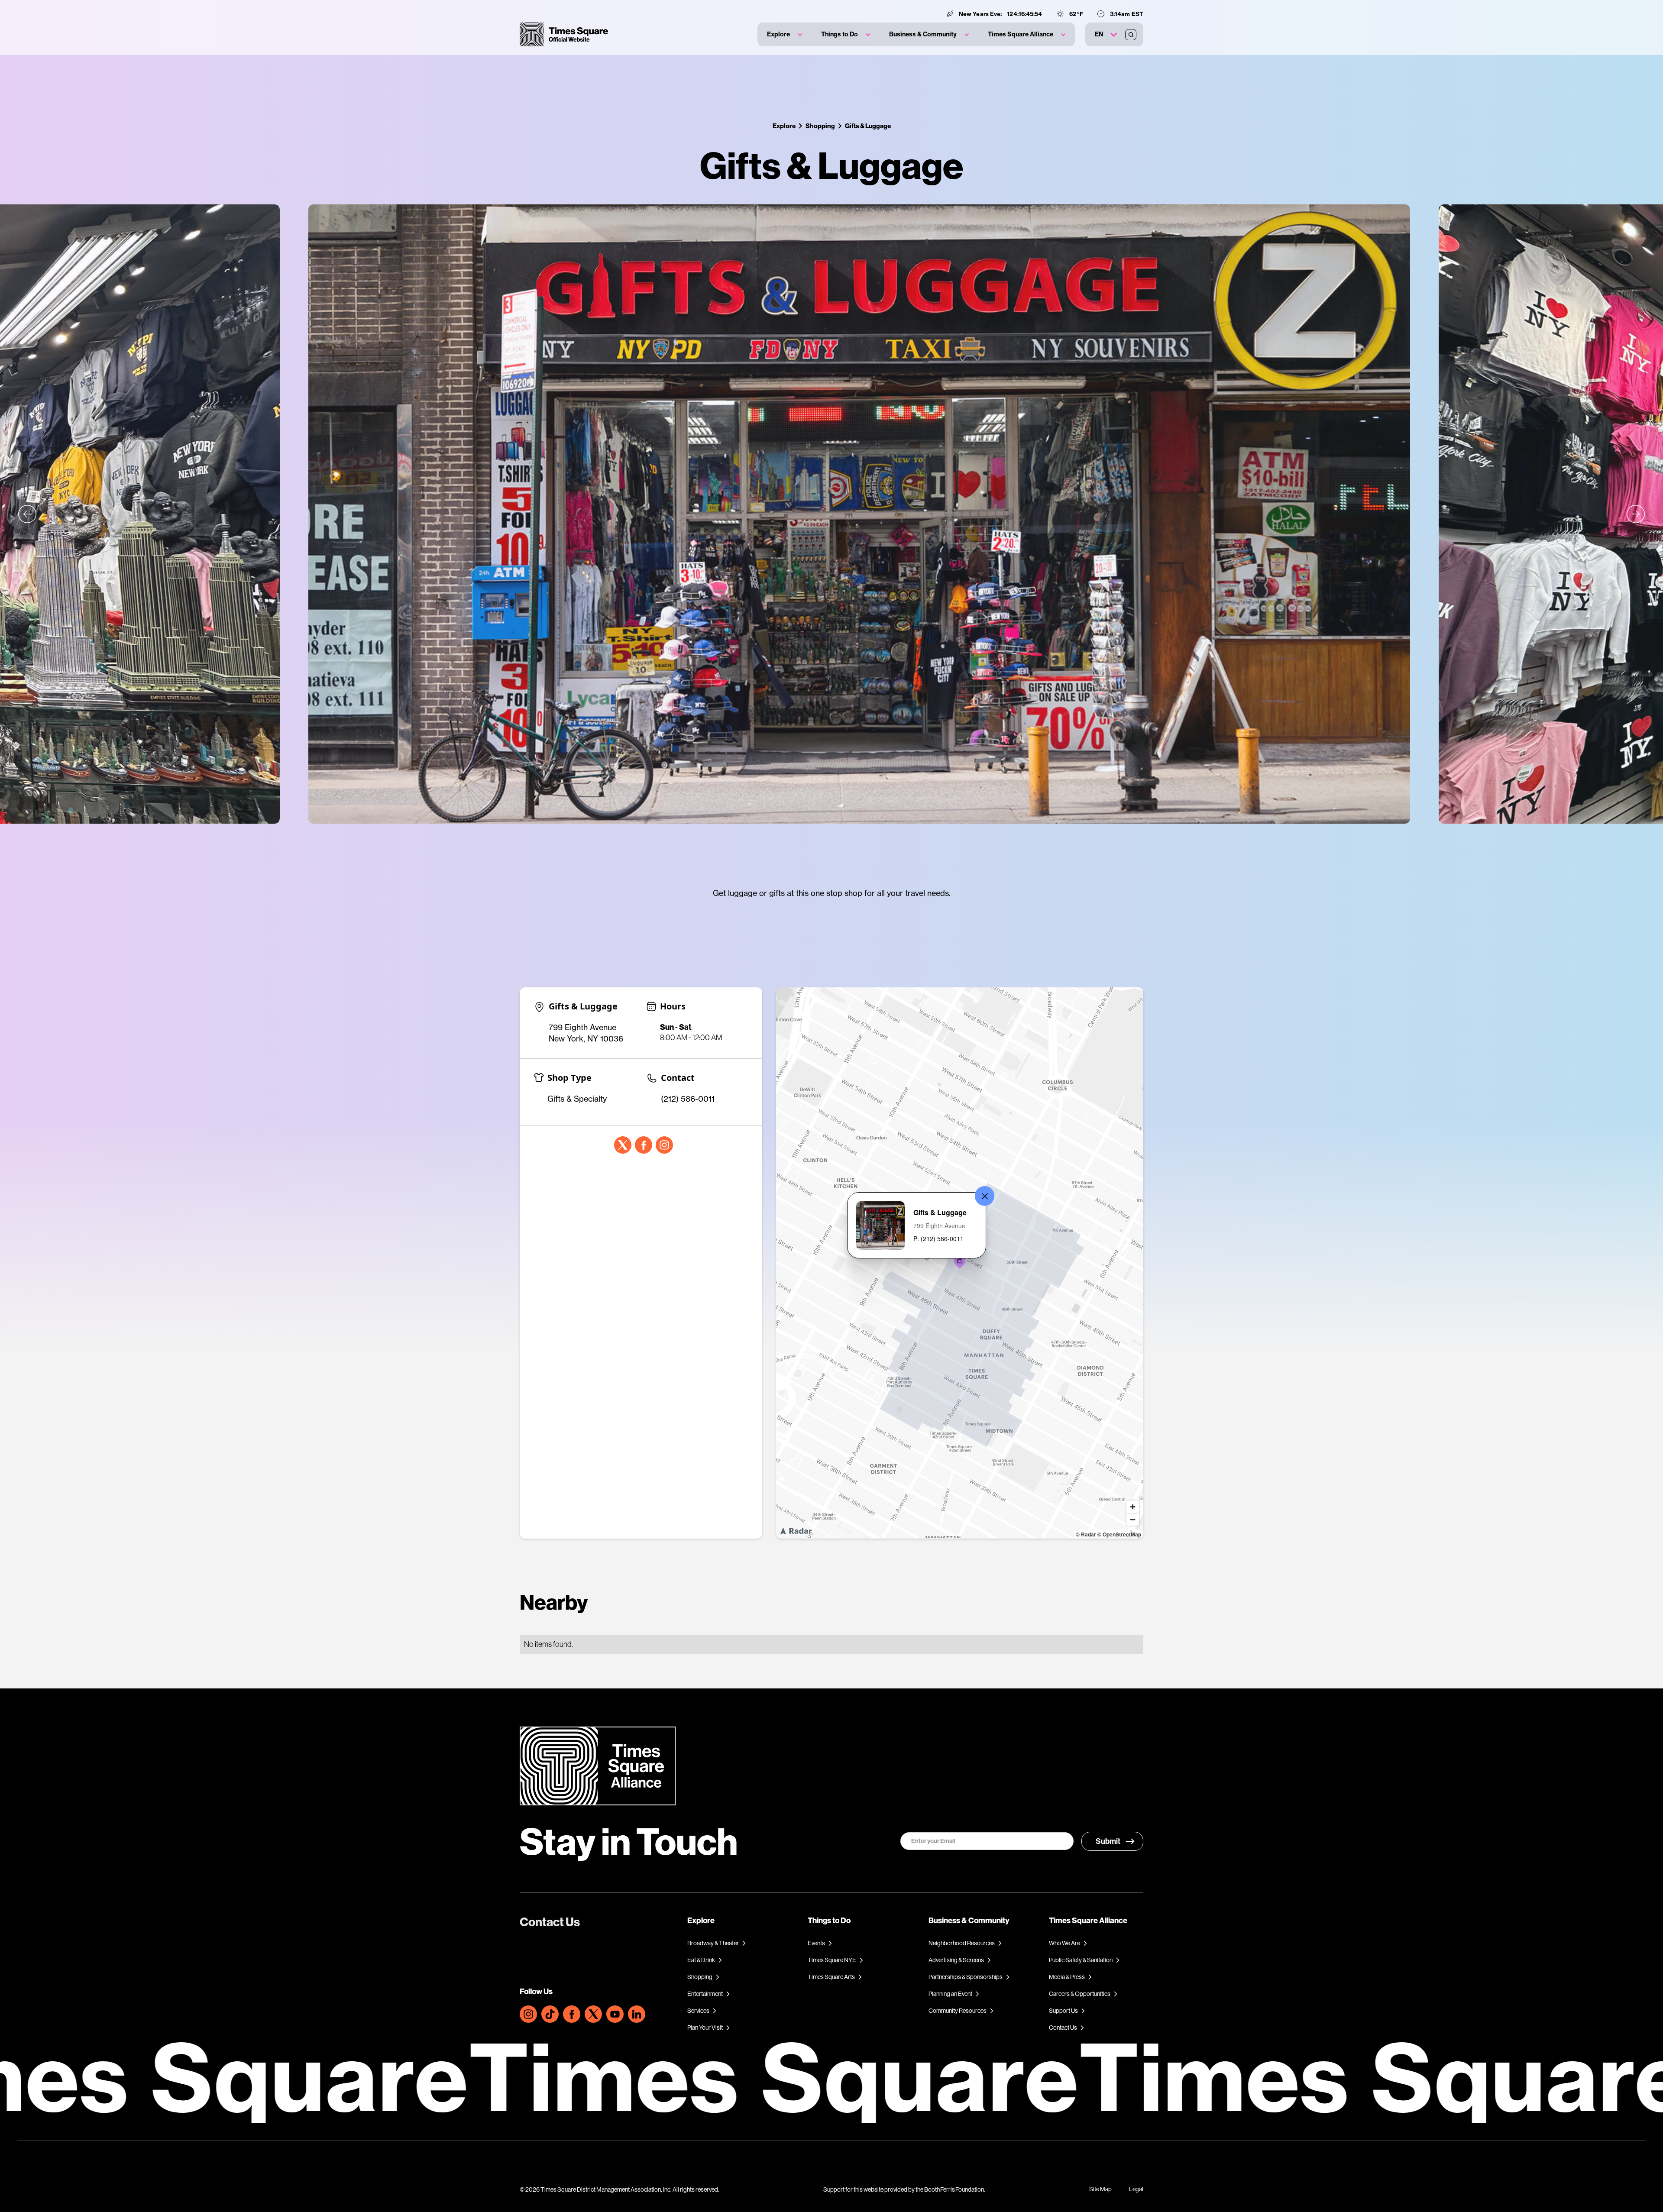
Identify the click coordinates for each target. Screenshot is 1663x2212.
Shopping (820, 126)
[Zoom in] (1133, 1507)
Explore (784, 126)
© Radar (1086, 1534)
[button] (785, 34)
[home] (564, 34)
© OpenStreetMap (1119, 1534)
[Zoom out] (1133, 1519)
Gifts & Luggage (868, 126)
